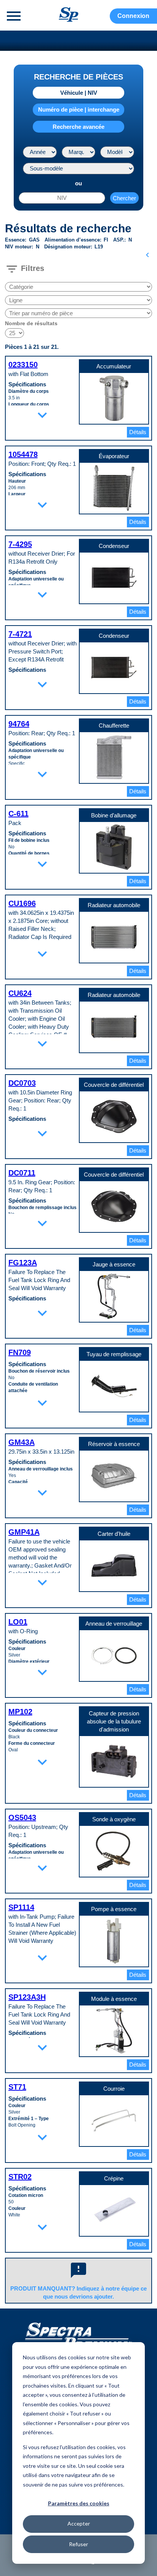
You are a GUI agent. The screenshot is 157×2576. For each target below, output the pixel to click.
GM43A (22, 1442)
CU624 (20, 993)
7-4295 (20, 544)
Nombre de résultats (31, 323)
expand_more (42, 415)
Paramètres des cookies (79, 2503)
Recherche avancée (78, 127)
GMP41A (24, 1532)
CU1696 (22, 903)
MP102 (20, 1712)
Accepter (79, 2523)
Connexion (133, 16)
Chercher (124, 198)
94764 (19, 724)
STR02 (20, 2177)
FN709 (20, 1352)
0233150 (23, 365)
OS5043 (22, 1817)
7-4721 (20, 634)
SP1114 (21, 1907)
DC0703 (22, 1083)
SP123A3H (27, 1997)
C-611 (18, 814)
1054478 (23, 454)
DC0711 (22, 1173)
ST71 (17, 2087)
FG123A (23, 1263)
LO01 (18, 1622)
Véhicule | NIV (79, 93)
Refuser (78, 2544)
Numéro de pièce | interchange (79, 109)
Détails (138, 432)
